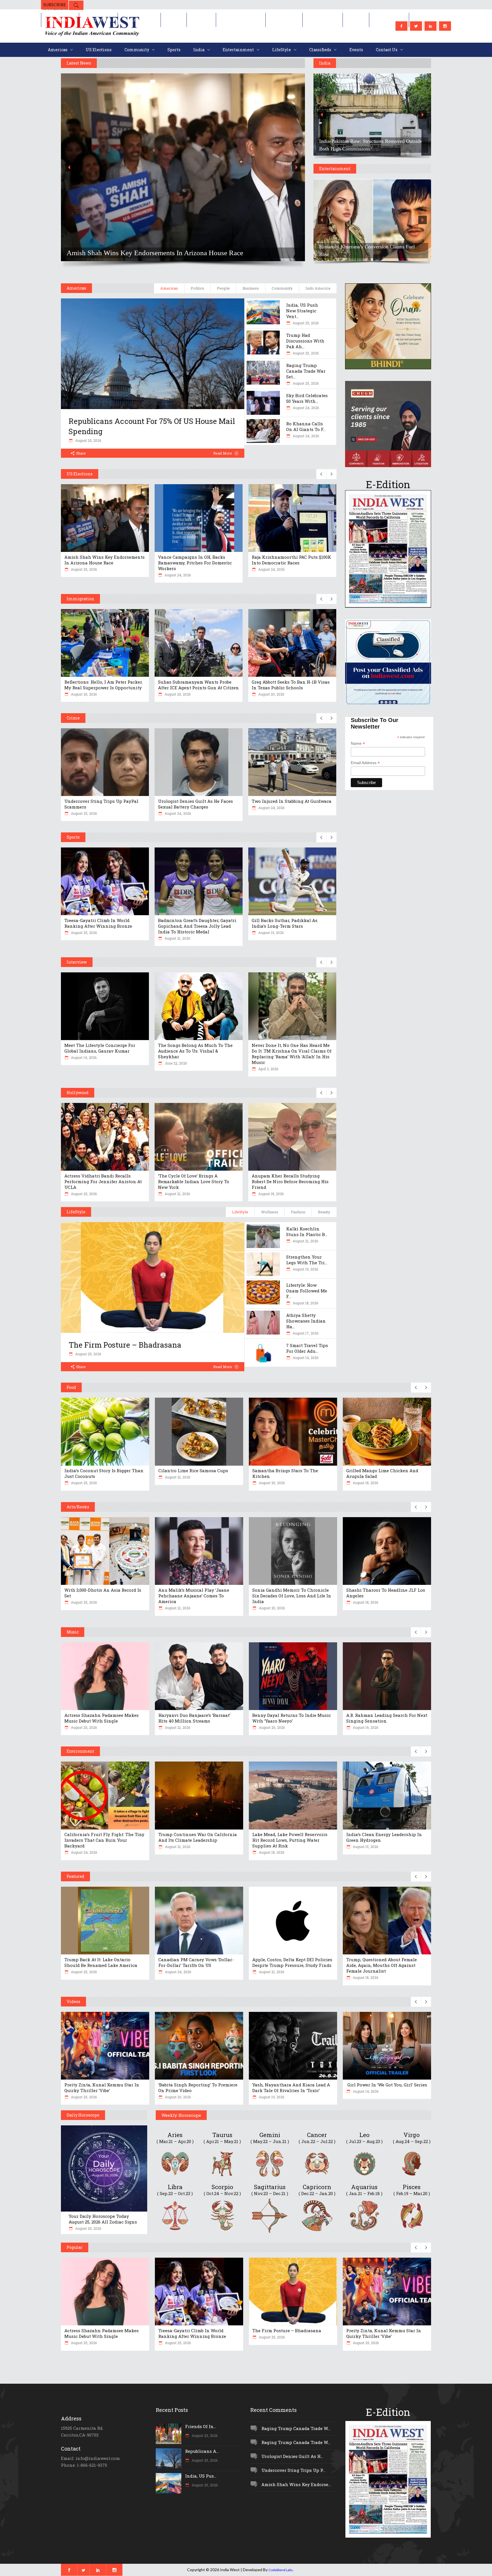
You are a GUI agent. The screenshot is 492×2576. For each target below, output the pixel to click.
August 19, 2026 (270, 933)
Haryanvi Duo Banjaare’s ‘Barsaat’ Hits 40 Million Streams (194, 1718)
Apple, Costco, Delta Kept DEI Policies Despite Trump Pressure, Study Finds (292, 1962)
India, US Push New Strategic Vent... (302, 311)
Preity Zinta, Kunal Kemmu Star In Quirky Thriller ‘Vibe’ (102, 2088)
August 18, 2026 (270, 1194)
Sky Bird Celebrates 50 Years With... (307, 398)
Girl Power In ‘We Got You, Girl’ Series (387, 2085)
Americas (169, 288)
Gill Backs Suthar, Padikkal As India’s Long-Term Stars (285, 923)
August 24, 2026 (305, 408)
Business (251, 288)
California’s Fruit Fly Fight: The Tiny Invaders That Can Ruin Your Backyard (104, 1840)
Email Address (365, 763)
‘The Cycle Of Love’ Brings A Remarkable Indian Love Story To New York (194, 1181)
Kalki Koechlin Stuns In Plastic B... (307, 1232)
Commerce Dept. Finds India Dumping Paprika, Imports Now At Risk (256, 253)
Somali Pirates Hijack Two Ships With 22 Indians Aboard (414, 145)
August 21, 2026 (177, 938)
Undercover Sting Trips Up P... (293, 2470)
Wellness (270, 1212)
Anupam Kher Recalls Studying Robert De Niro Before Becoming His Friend (290, 1181)
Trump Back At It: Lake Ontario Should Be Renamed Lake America (101, 1962)
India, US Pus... (201, 2476)
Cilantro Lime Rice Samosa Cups (193, 1470)
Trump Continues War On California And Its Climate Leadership (198, 1837)
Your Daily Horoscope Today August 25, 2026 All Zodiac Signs (103, 2219)
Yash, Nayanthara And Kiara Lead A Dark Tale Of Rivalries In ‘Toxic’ (291, 2088)
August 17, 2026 (305, 1333)
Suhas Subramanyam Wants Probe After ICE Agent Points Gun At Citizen (198, 685)
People (223, 288)
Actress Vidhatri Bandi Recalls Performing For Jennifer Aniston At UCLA (103, 1181)
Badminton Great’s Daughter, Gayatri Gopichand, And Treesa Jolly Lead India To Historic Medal (197, 926)
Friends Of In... (201, 2426)
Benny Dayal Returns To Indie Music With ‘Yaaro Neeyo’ (292, 1718)
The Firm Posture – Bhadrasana (125, 1345)
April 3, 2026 (268, 1069)
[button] (272, 167)
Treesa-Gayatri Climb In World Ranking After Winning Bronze (98, 923)
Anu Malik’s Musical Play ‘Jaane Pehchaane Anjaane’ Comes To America (194, 1596)
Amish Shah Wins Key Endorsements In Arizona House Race (104, 560)
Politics (197, 288)
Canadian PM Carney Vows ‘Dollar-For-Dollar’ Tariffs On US (196, 1962)
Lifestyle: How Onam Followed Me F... (307, 1291)
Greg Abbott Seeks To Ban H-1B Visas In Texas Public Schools (291, 685)
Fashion (298, 1212)
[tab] (169, 288)
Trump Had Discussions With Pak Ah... (305, 341)
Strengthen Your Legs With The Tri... (307, 1260)
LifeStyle (240, 1212)
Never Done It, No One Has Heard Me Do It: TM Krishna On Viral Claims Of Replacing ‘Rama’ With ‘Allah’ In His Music (292, 1054)
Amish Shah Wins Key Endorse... (296, 2484)
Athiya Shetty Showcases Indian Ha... (306, 1321)
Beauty (324, 1212)
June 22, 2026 (175, 1063)
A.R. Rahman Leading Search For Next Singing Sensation (387, 1718)
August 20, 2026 (83, 694)
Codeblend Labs (281, 2570)
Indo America (318, 288)
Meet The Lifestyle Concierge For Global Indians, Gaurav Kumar (100, 1048)
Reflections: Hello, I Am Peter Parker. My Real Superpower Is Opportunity (103, 685)
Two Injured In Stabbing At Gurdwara (292, 801)
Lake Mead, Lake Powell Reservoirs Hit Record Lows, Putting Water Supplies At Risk (290, 1840)
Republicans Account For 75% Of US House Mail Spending (152, 426)
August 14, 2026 (83, 1057)
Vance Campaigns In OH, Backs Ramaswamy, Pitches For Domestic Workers (195, 563)
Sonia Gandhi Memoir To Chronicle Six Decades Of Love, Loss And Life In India (292, 1596)
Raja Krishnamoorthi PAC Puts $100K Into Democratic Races (291, 560)
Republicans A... (202, 2451)
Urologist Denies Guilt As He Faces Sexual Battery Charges (195, 804)
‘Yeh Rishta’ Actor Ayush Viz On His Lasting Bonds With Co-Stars (409, 250)
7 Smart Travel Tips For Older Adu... (307, 1348)
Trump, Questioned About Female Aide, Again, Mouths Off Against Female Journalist (382, 1965)
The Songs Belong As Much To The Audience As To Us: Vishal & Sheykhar (195, 1051)
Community (282, 288)
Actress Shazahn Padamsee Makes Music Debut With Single (102, 1718)
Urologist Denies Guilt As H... (292, 2456)
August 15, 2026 (365, 1847)
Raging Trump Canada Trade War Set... (306, 371)
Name (358, 743)
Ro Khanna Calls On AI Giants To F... (306, 426)
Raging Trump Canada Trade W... (296, 2428)
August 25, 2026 (88, 440)
